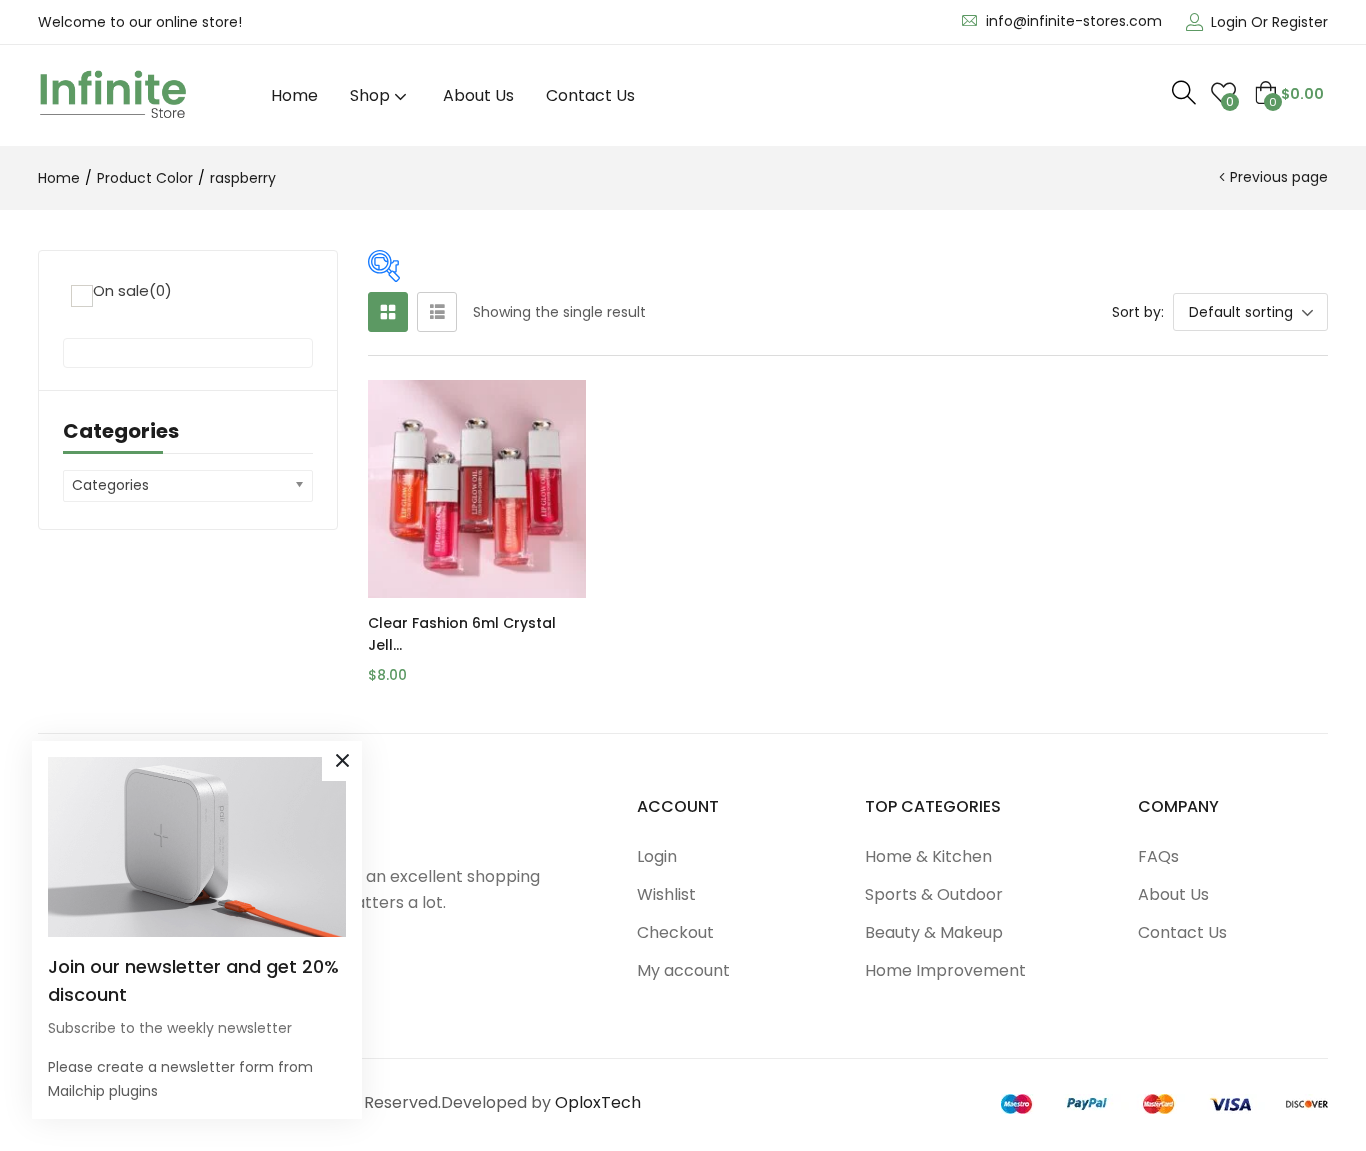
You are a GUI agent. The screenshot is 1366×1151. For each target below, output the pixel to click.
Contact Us (590, 95)
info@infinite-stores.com (1074, 21)
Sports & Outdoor (934, 894)
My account (683, 970)
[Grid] (388, 312)
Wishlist (666, 894)
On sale (132, 290)
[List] (437, 312)
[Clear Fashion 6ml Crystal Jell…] (477, 489)
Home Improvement (945, 970)
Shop (372, 95)
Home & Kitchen (928, 856)
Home (294, 95)
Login (657, 856)
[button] (1289, 94)
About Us (478, 95)
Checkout (675, 932)
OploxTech (598, 1102)
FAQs (1158, 856)
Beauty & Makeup (934, 932)
